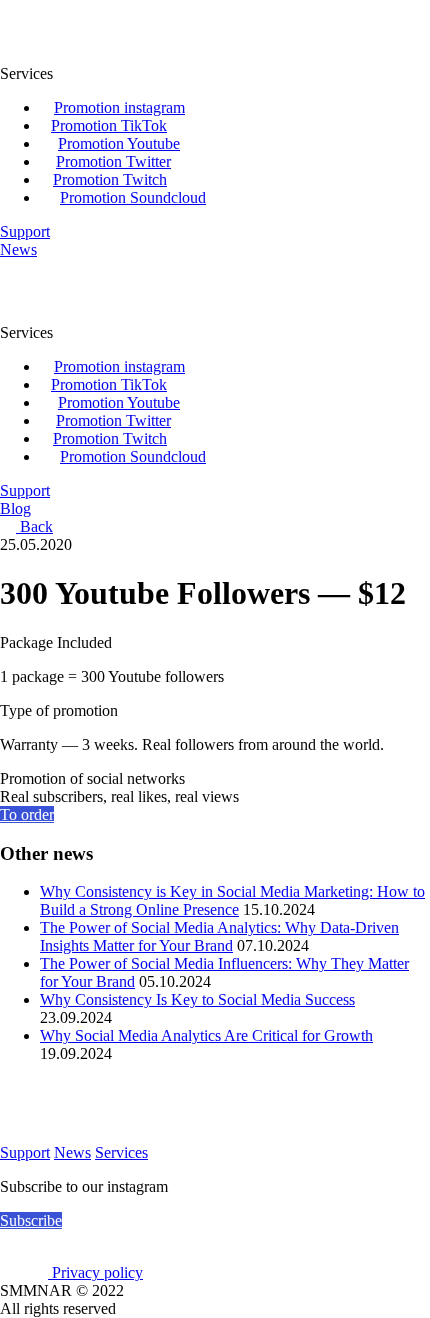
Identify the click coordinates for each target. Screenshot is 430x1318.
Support (25, 1152)
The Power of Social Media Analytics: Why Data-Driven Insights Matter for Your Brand (219, 936)
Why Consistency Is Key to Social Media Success (197, 999)
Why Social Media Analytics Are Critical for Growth (206, 1035)
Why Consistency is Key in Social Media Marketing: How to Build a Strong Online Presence (232, 900)
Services (121, 1152)
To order (27, 814)
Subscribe (31, 1220)
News (72, 1152)
